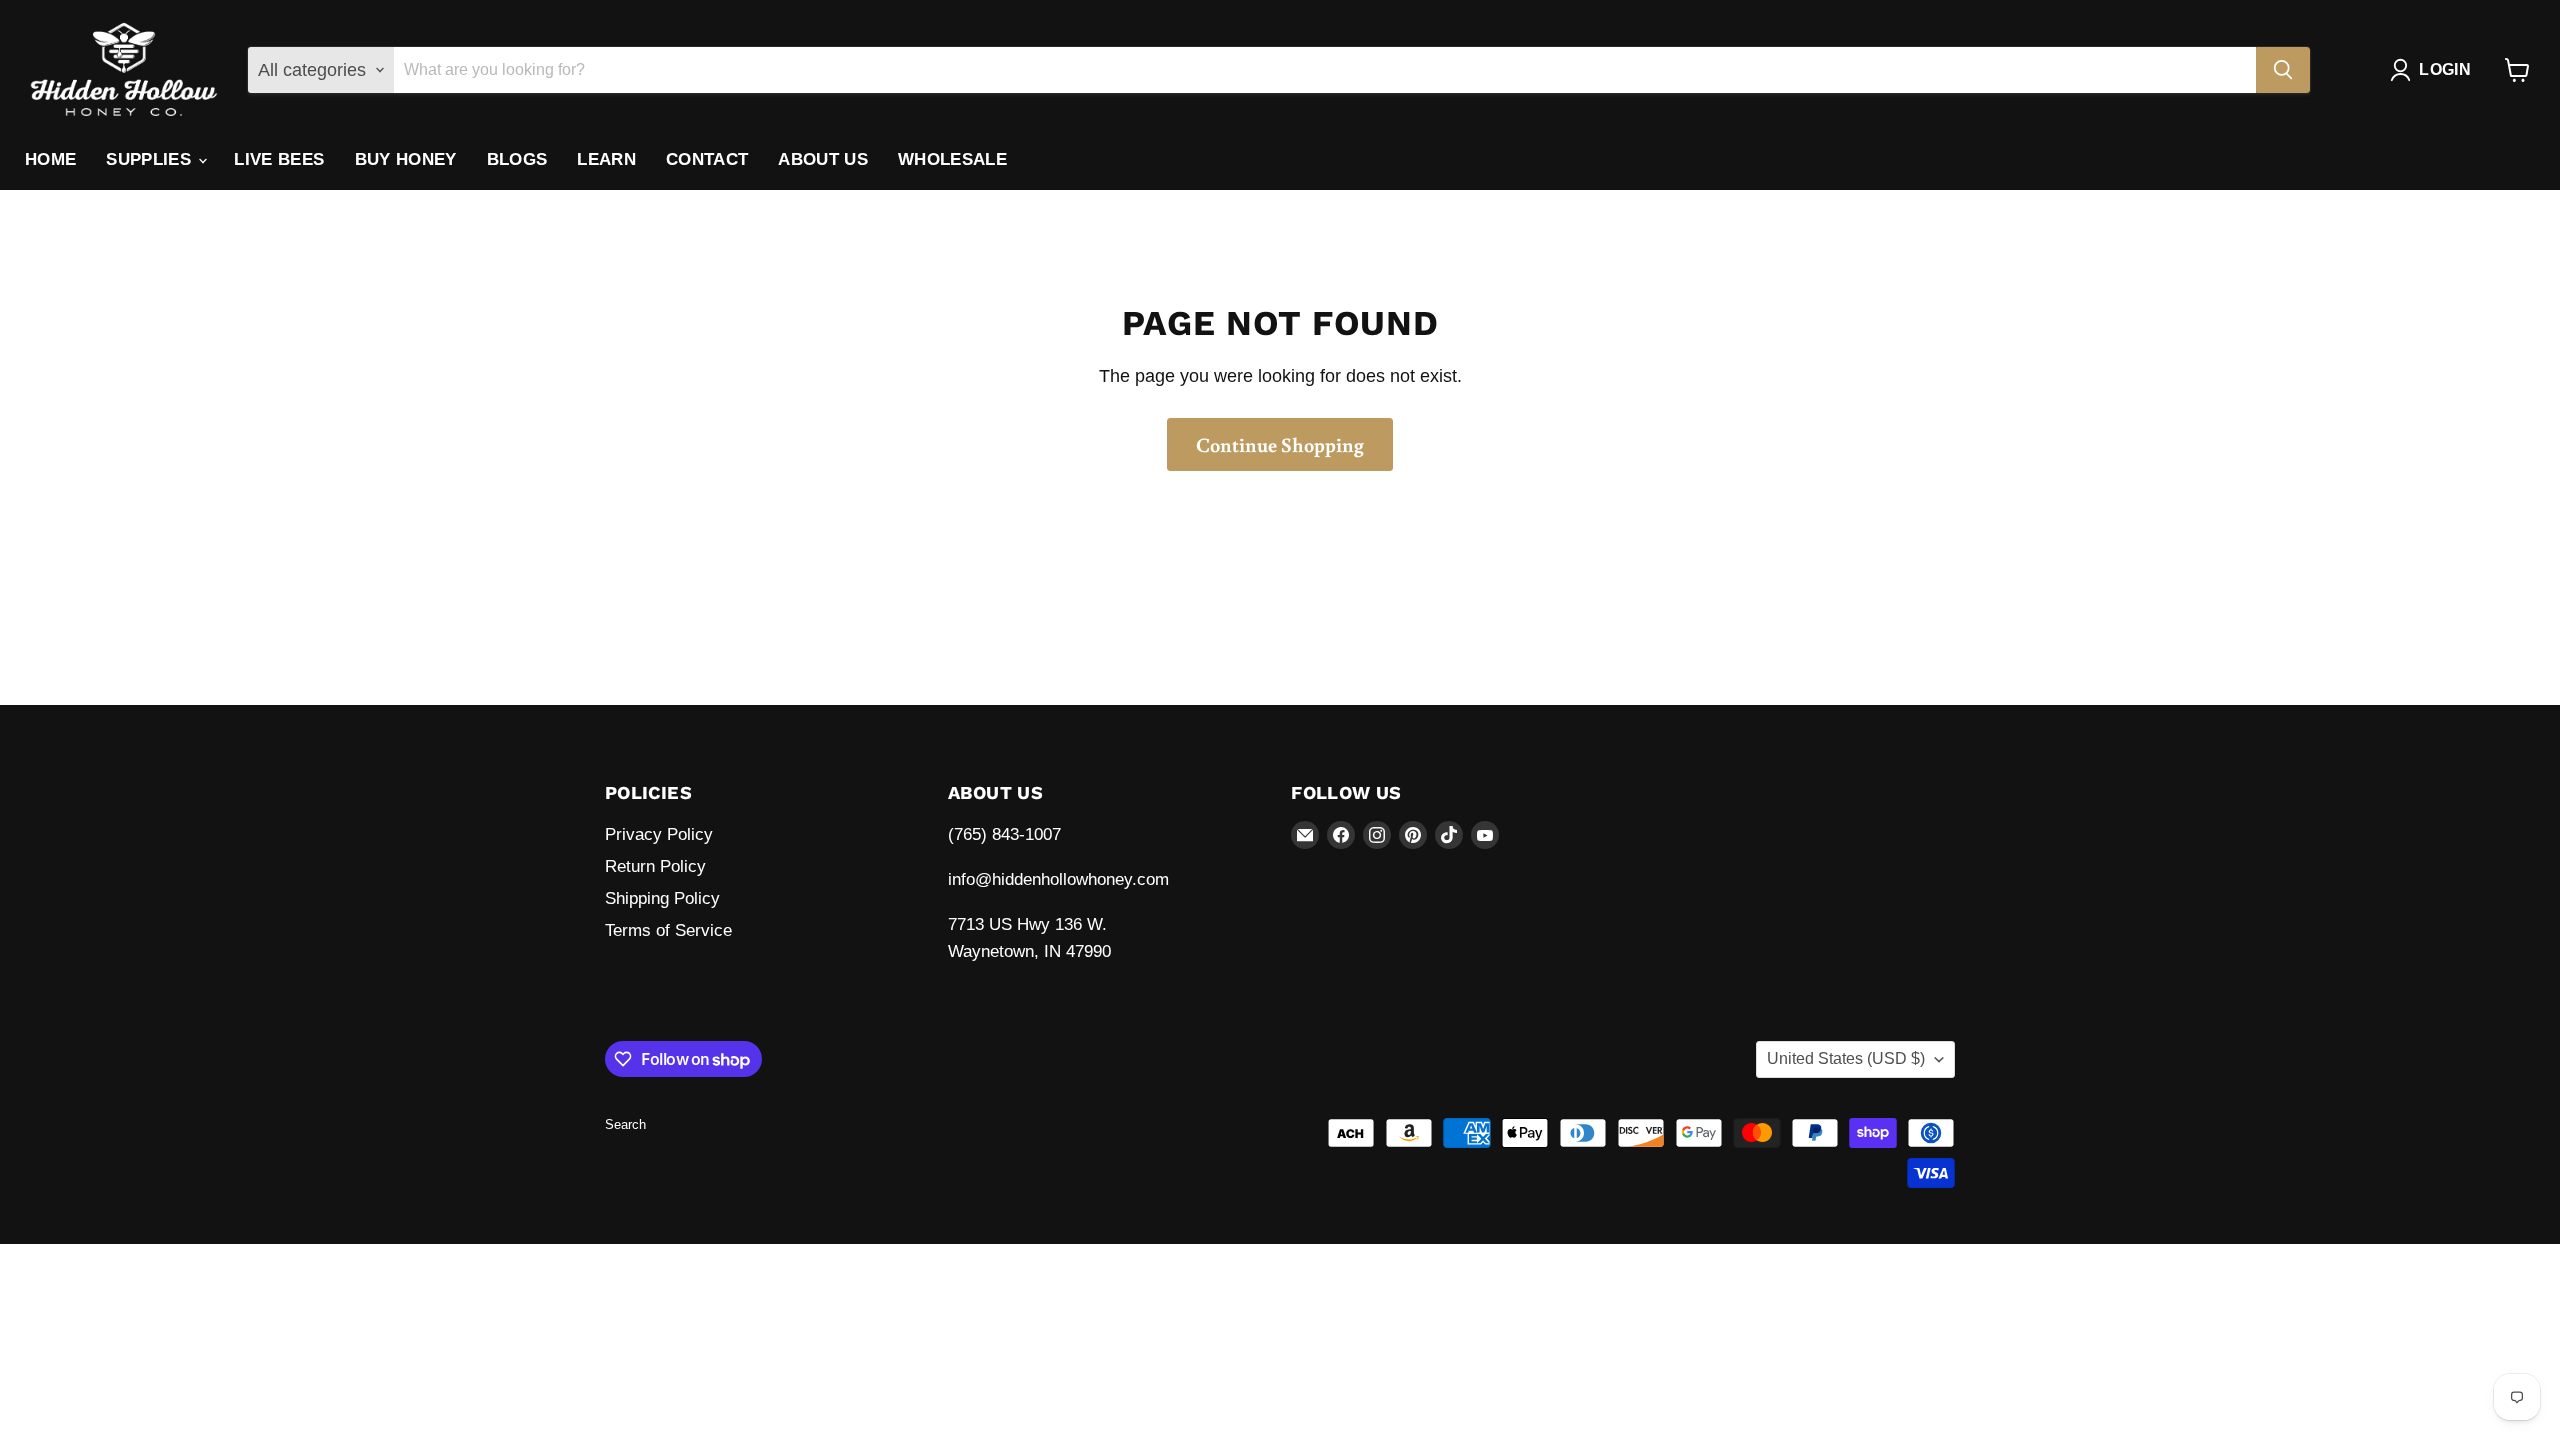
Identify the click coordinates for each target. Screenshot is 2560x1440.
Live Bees (279, 159)
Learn (606, 159)
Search (625, 1124)
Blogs (517, 159)
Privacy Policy (659, 834)
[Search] (2283, 70)
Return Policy (655, 866)
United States (1846, 1058)
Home (50, 159)
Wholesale (952, 159)
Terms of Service (668, 930)
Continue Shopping (1280, 444)
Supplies (151, 159)
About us (823, 159)
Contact (707, 159)
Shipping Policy (662, 898)
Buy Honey (406, 159)
